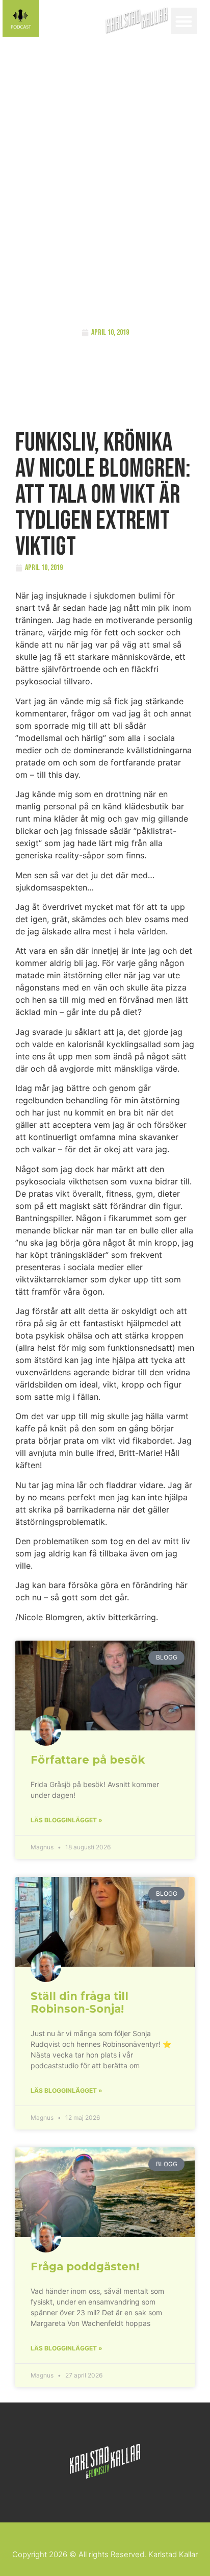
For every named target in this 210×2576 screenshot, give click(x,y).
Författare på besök (88, 1760)
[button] (184, 21)
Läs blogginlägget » (67, 1820)
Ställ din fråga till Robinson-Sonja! (80, 2002)
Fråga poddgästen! (85, 2267)
